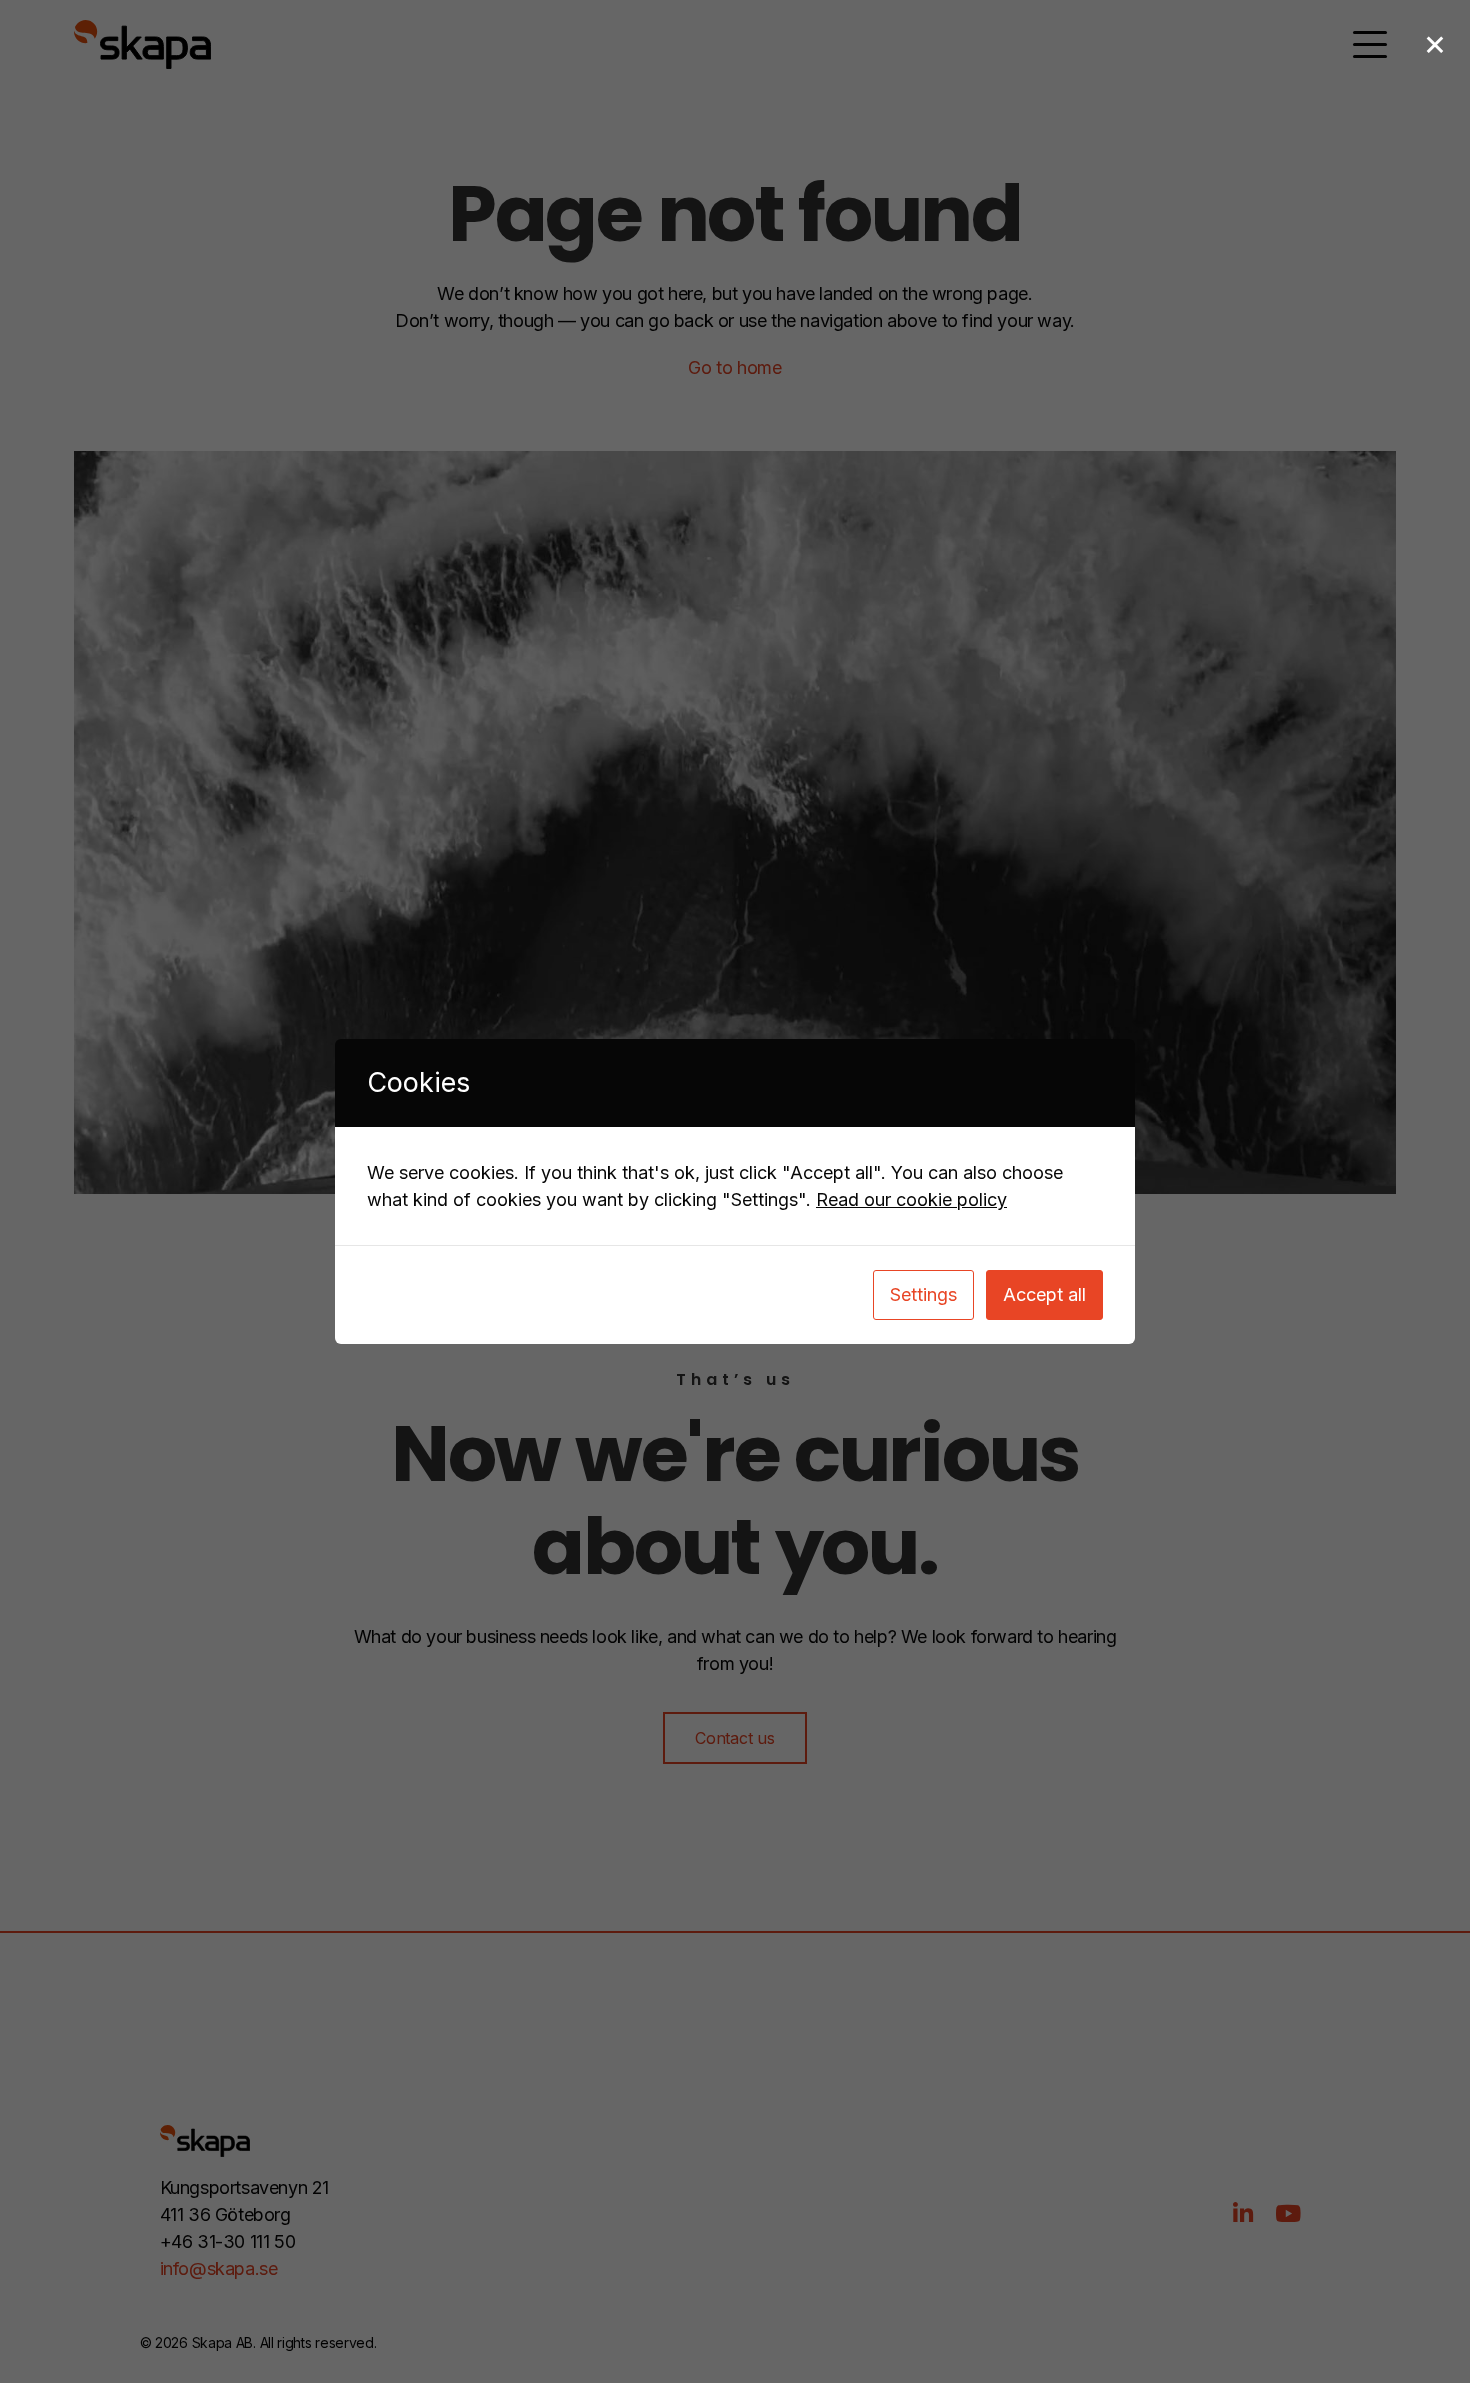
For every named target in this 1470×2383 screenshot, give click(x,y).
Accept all (1044, 1294)
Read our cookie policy (911, 1199)
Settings (923, 1294)
